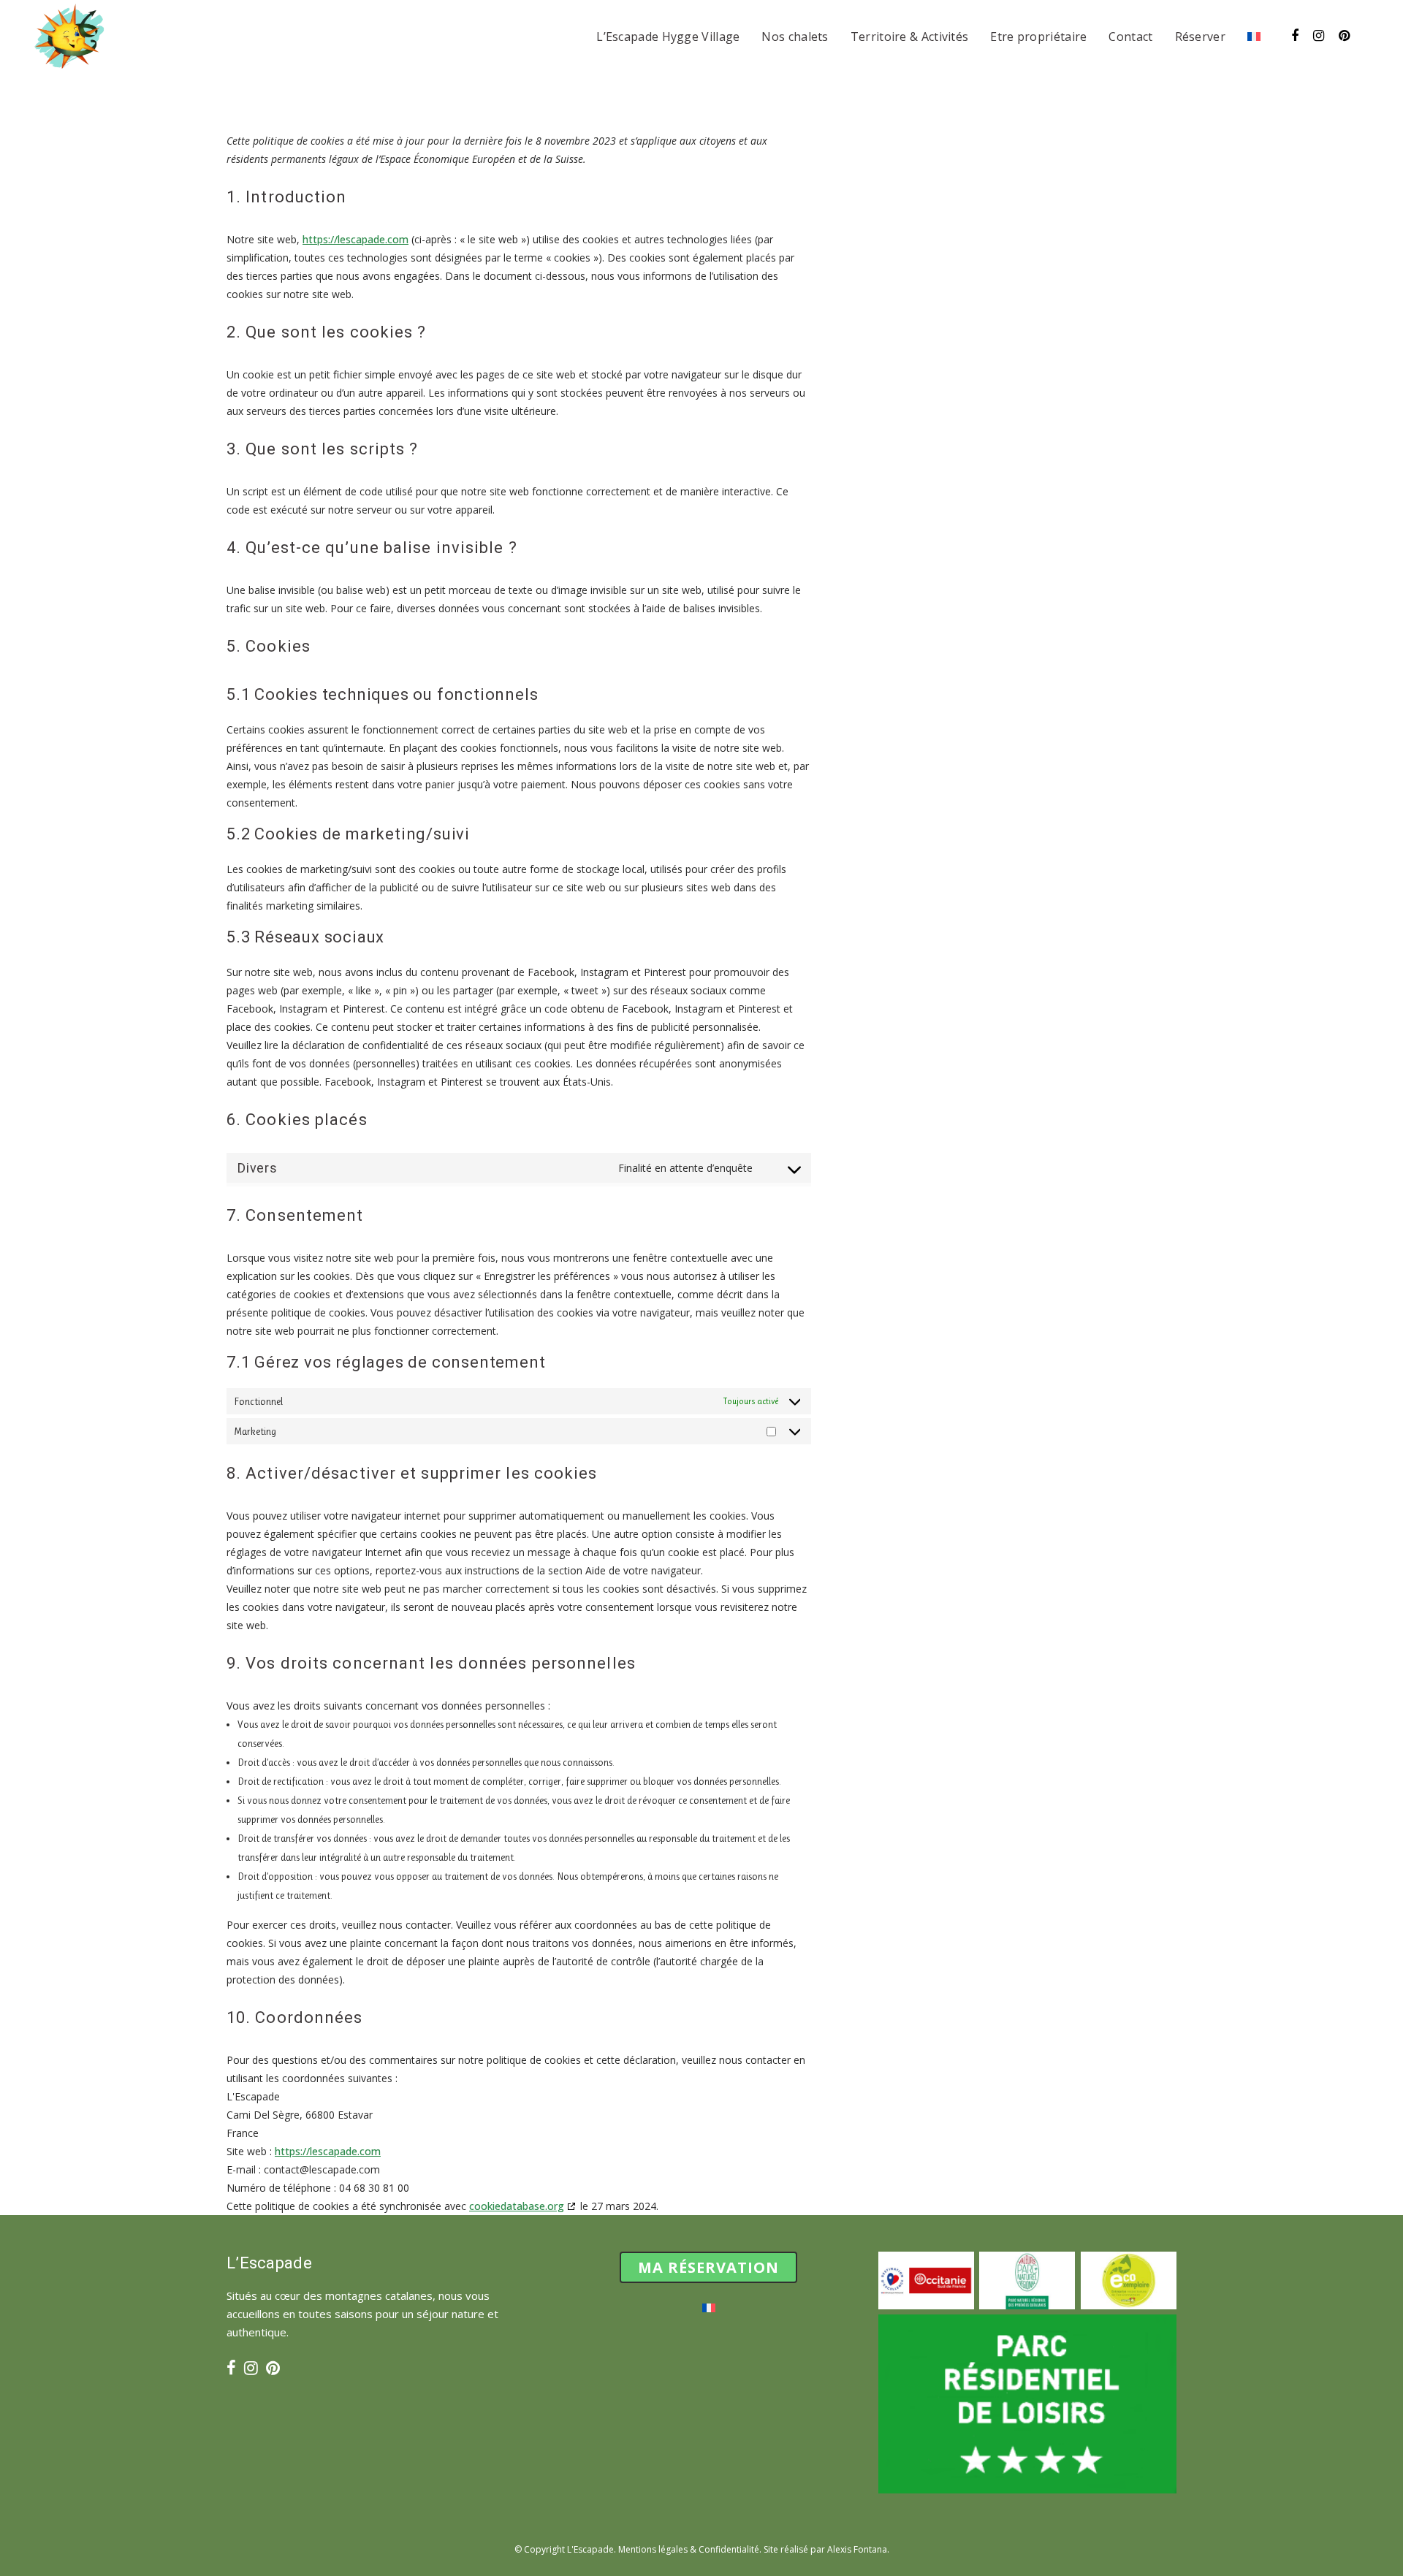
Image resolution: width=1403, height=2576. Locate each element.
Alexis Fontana (857, 2549)
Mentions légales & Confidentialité (689, 2549)
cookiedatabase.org (517, 2206)
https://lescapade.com (355, 239)
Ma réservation (708, 2267)
